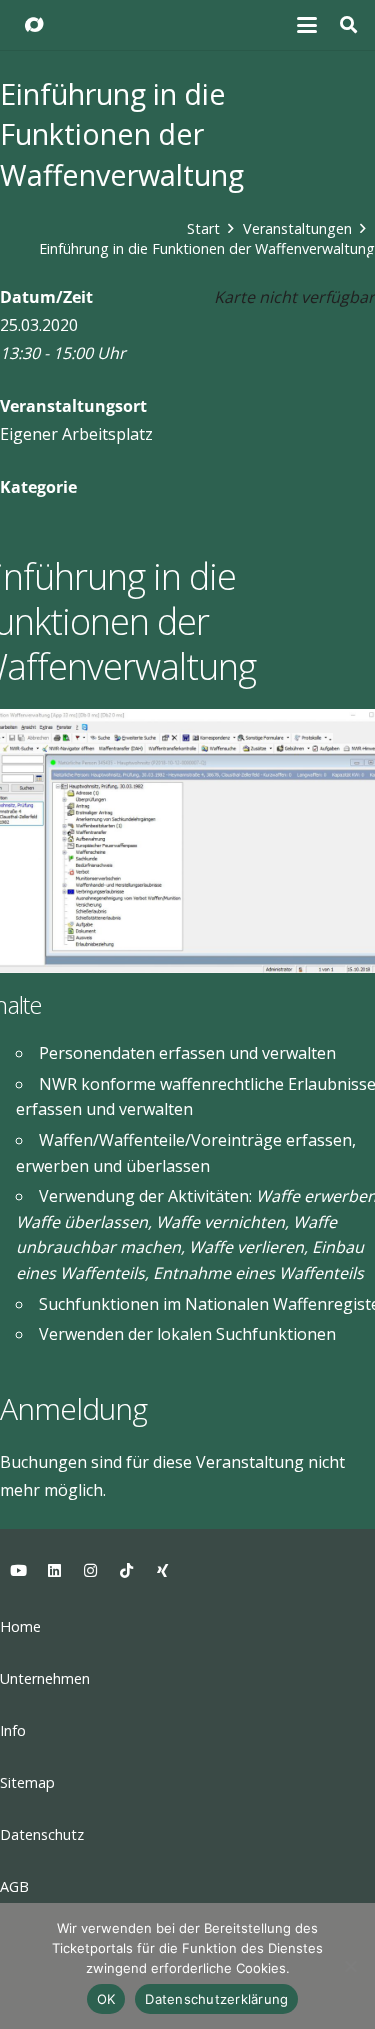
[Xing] (162, 1571)
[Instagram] (90, 1571)
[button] (308, 25)
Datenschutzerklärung (216, 1999)
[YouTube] (18, 1571)
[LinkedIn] (54, 1571)
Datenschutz (42, 1834)
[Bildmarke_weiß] (34, 25)
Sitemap (27, 1782)
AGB (14, 1886)
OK (106, 1999)
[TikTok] (126, 1571)
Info (13, 1730)
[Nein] (350, 1966)
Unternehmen (45, 1678)
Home (20, 1626)
